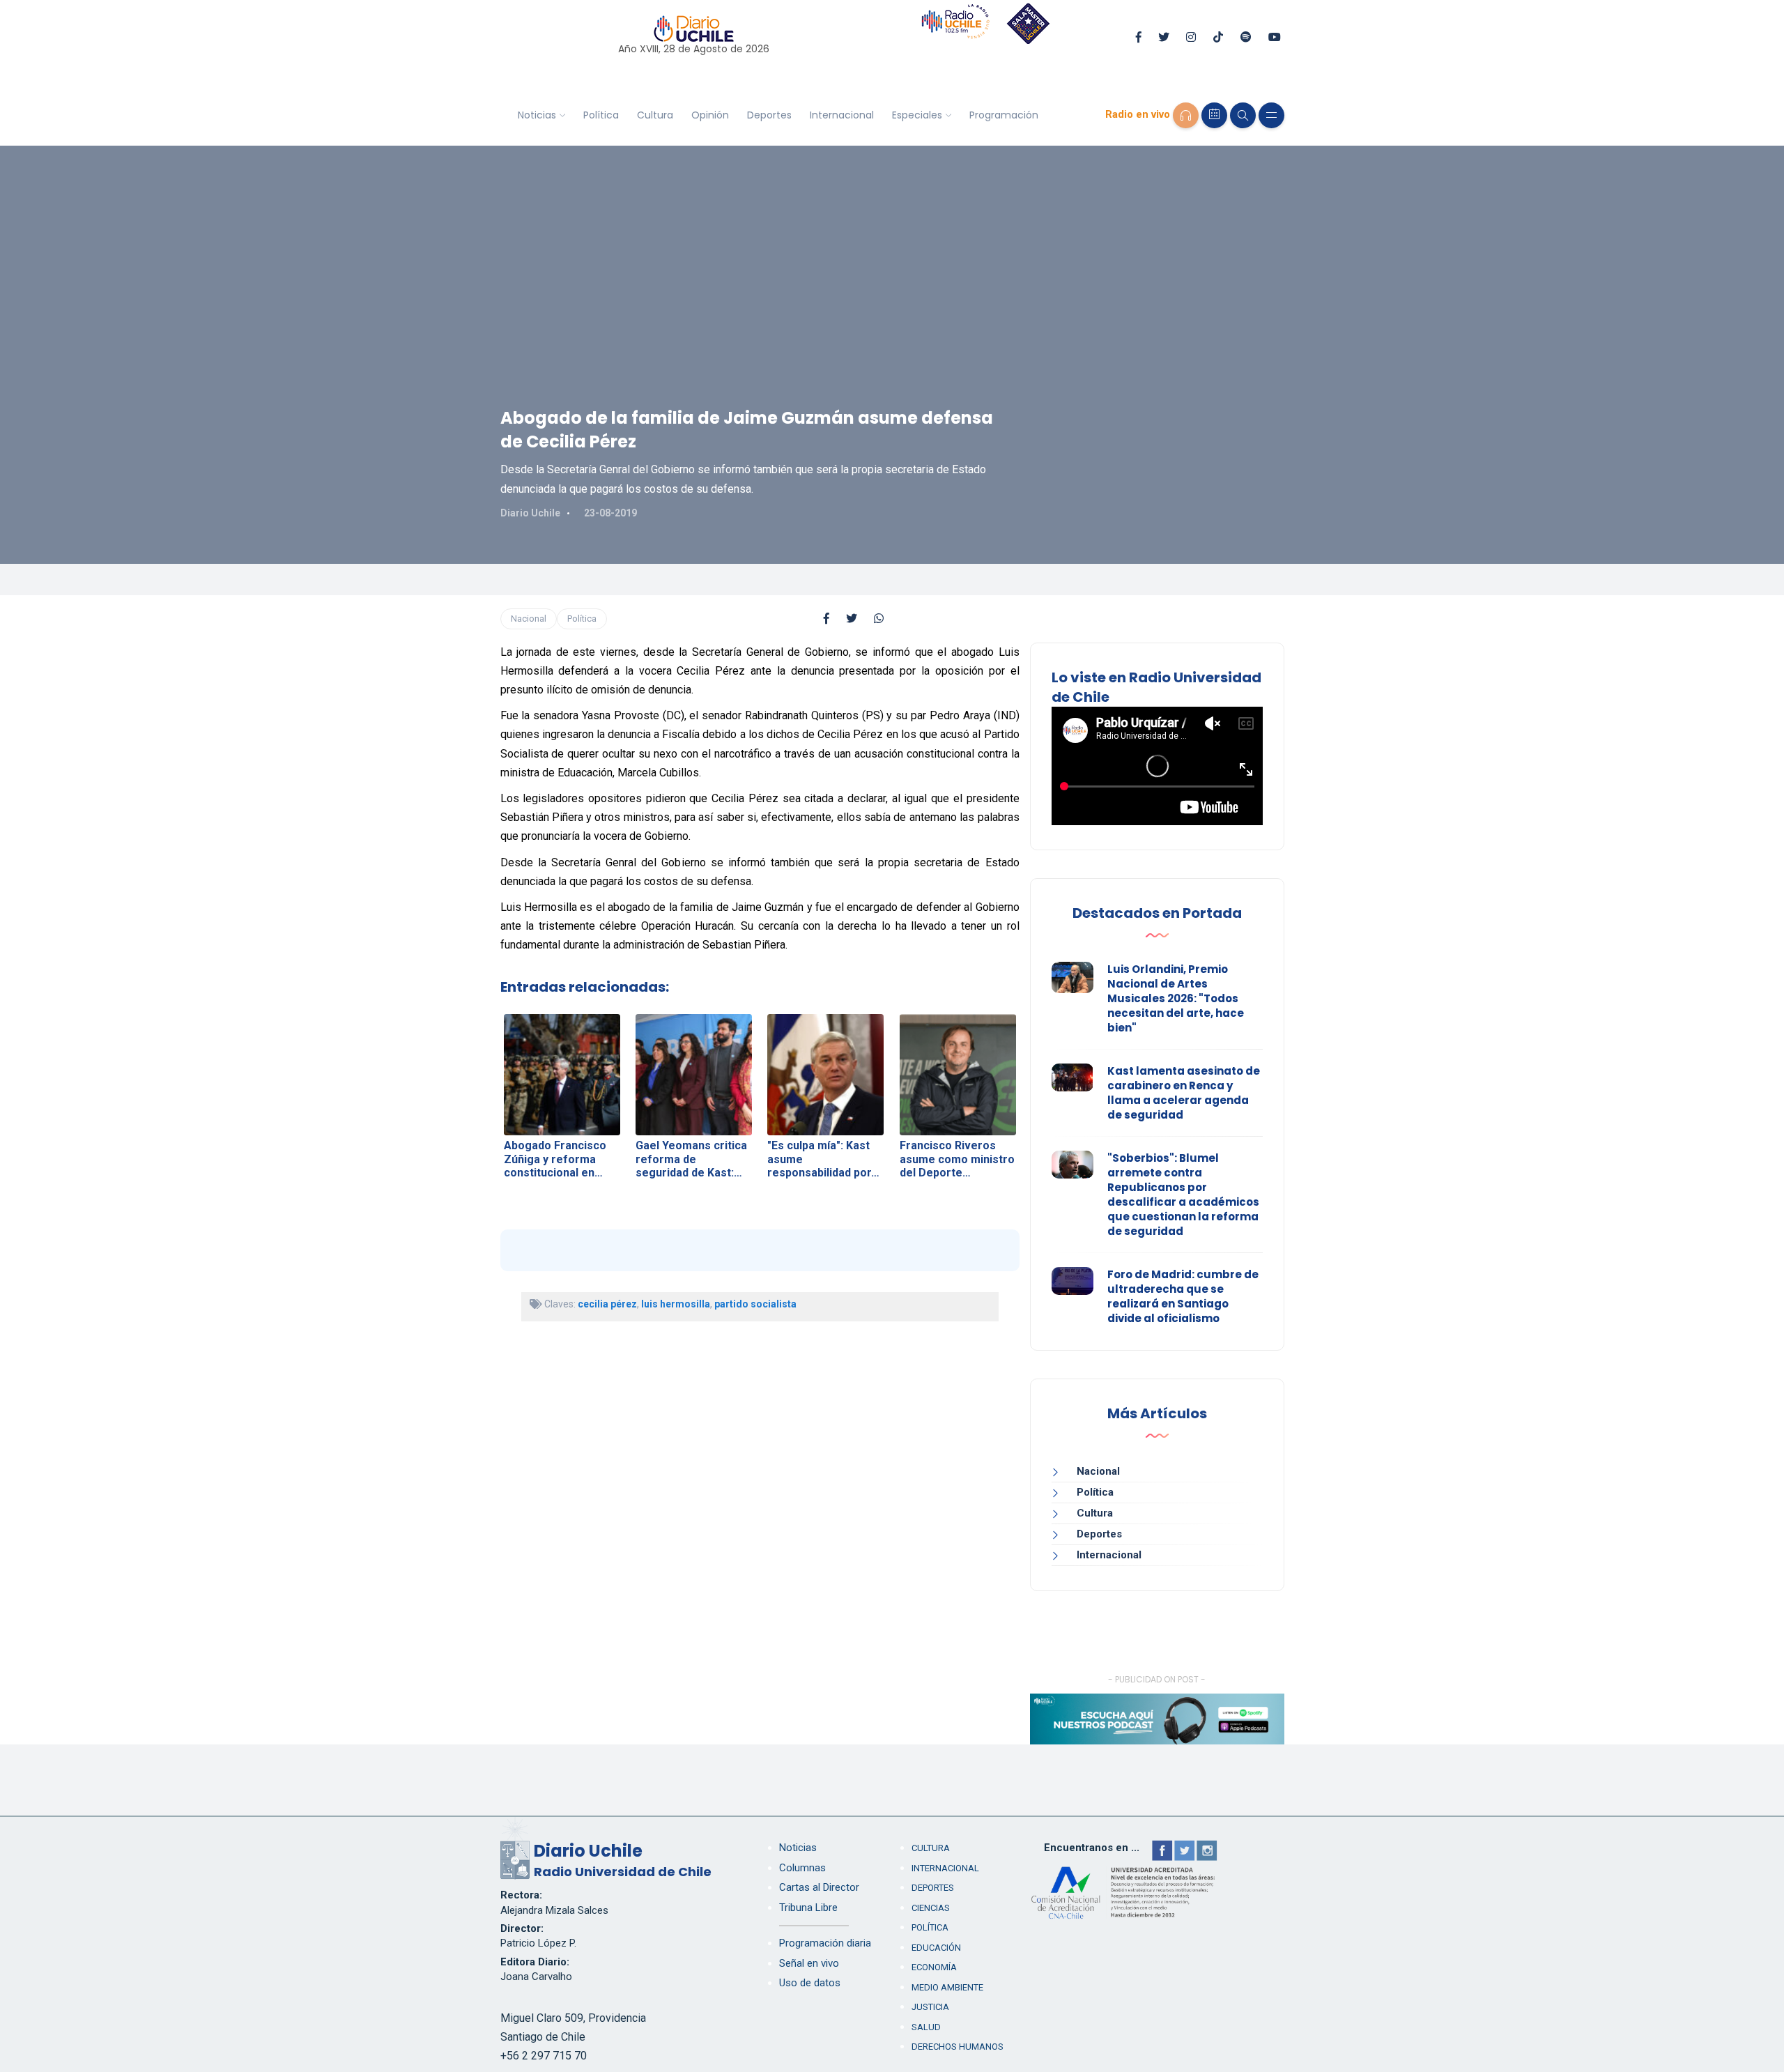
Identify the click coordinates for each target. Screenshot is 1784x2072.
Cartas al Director (819, 1887)
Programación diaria (825, 1943)
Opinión (710, 115)
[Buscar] (1243, 115)
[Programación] (1214, 115)
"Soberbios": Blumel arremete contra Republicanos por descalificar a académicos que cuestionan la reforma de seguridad (1183, 1195)
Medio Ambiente (947, 1987)
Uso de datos (810, 1983)
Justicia (930, 2007)
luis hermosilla (676, 1304)
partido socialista (755, 1304)
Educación (936, 1948)
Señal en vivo (809, 1963)
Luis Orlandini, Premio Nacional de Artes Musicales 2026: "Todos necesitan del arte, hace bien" (1176, 998)
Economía (934, 1967)
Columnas (802, 1868)
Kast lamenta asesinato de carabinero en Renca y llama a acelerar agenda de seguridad (1184, 1093)
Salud (926, 2027)
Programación (1004, 115)
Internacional (842, 115)
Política (601, 115)
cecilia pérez (607, 1304)
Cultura (655, 115)
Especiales (917, 115)
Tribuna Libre (808, 1908)
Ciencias (931, 1908)
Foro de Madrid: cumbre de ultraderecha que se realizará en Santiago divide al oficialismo (1183, 1296)
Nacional (529, 619)
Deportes (769, 115)
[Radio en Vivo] (1186, 115)
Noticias (537, 115)
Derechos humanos (958, 2047)
